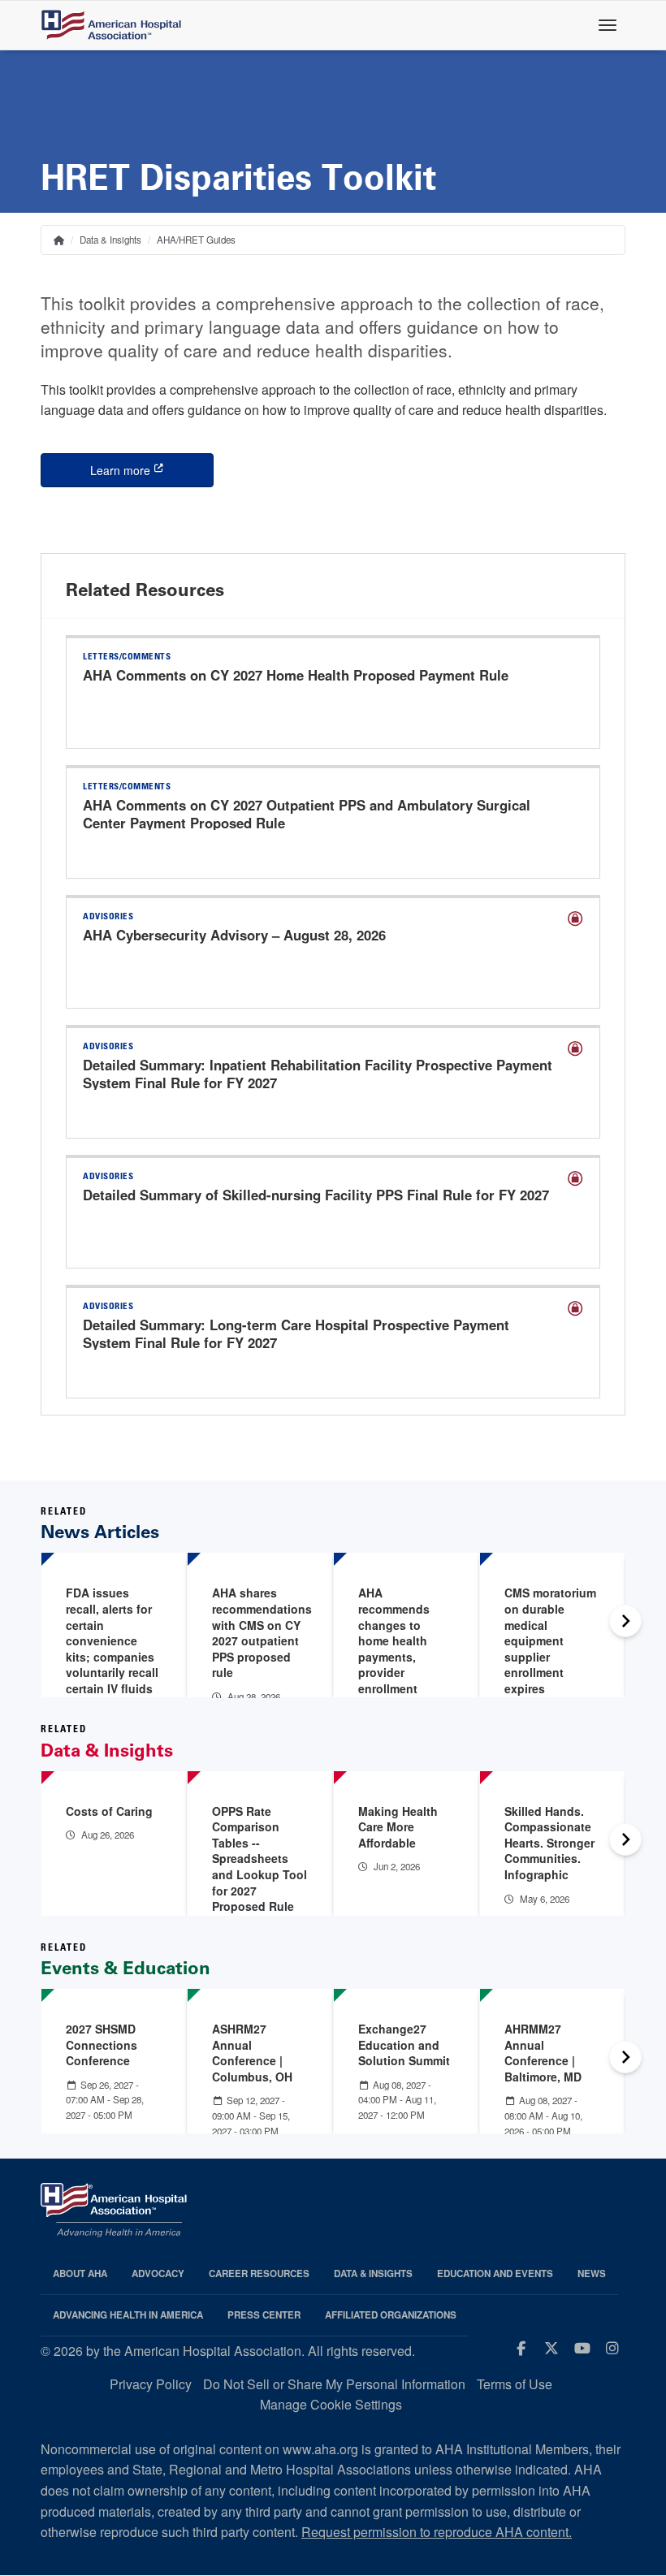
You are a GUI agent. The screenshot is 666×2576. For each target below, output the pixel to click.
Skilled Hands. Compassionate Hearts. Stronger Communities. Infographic (549, 1843)
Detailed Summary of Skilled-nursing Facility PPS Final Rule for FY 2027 (316, 1195)
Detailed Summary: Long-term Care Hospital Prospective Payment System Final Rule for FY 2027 (296, 1333)
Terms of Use (515, 2384)
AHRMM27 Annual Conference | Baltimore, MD (543, 2053)
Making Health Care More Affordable (398, 1827)
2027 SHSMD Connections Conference (102, 2044)
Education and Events (495, 2273)
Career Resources (259, 2273)
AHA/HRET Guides (196, 240)
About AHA (80, 2273)
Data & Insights (110, 240)
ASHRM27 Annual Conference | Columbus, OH (252, 2053)
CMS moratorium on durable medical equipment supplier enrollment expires (550, 1640)
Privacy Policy (151, 2384)
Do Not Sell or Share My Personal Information (334, 2384)
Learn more (152, 470)
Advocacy (158, 2273)
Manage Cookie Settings (331, 2404)
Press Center (264, 2315)
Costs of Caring (109, 1811)
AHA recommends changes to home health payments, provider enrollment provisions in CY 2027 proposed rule (404, 1664)
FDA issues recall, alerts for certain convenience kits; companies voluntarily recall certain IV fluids (112, 1640)
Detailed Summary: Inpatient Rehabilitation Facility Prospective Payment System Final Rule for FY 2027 (318, 1074)
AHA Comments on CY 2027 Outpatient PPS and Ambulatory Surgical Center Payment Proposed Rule (307, 814)
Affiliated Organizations (391, 2315)
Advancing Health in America (128, 2315)
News (592, 2273)
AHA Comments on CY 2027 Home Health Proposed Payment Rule (296, 675)
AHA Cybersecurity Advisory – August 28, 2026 (234, 935)
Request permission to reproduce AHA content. (437, 2532)
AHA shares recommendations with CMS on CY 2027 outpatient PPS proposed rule (262, 1632)
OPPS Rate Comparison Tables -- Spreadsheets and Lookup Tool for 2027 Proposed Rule (259, 1859)
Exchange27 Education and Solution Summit (404, 2044)
